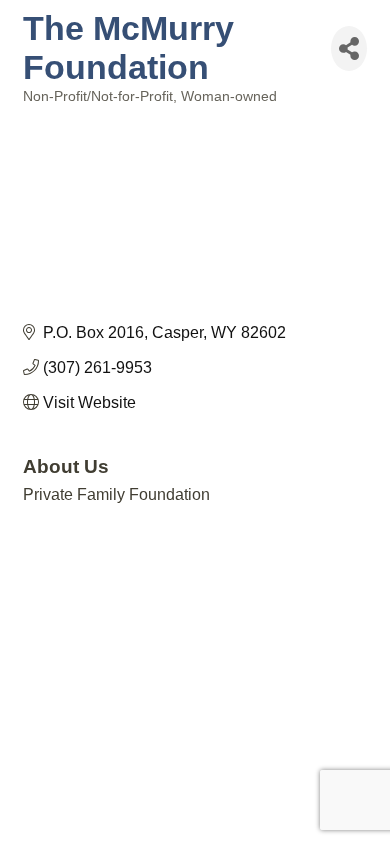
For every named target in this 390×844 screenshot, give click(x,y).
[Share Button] (349, 48)
